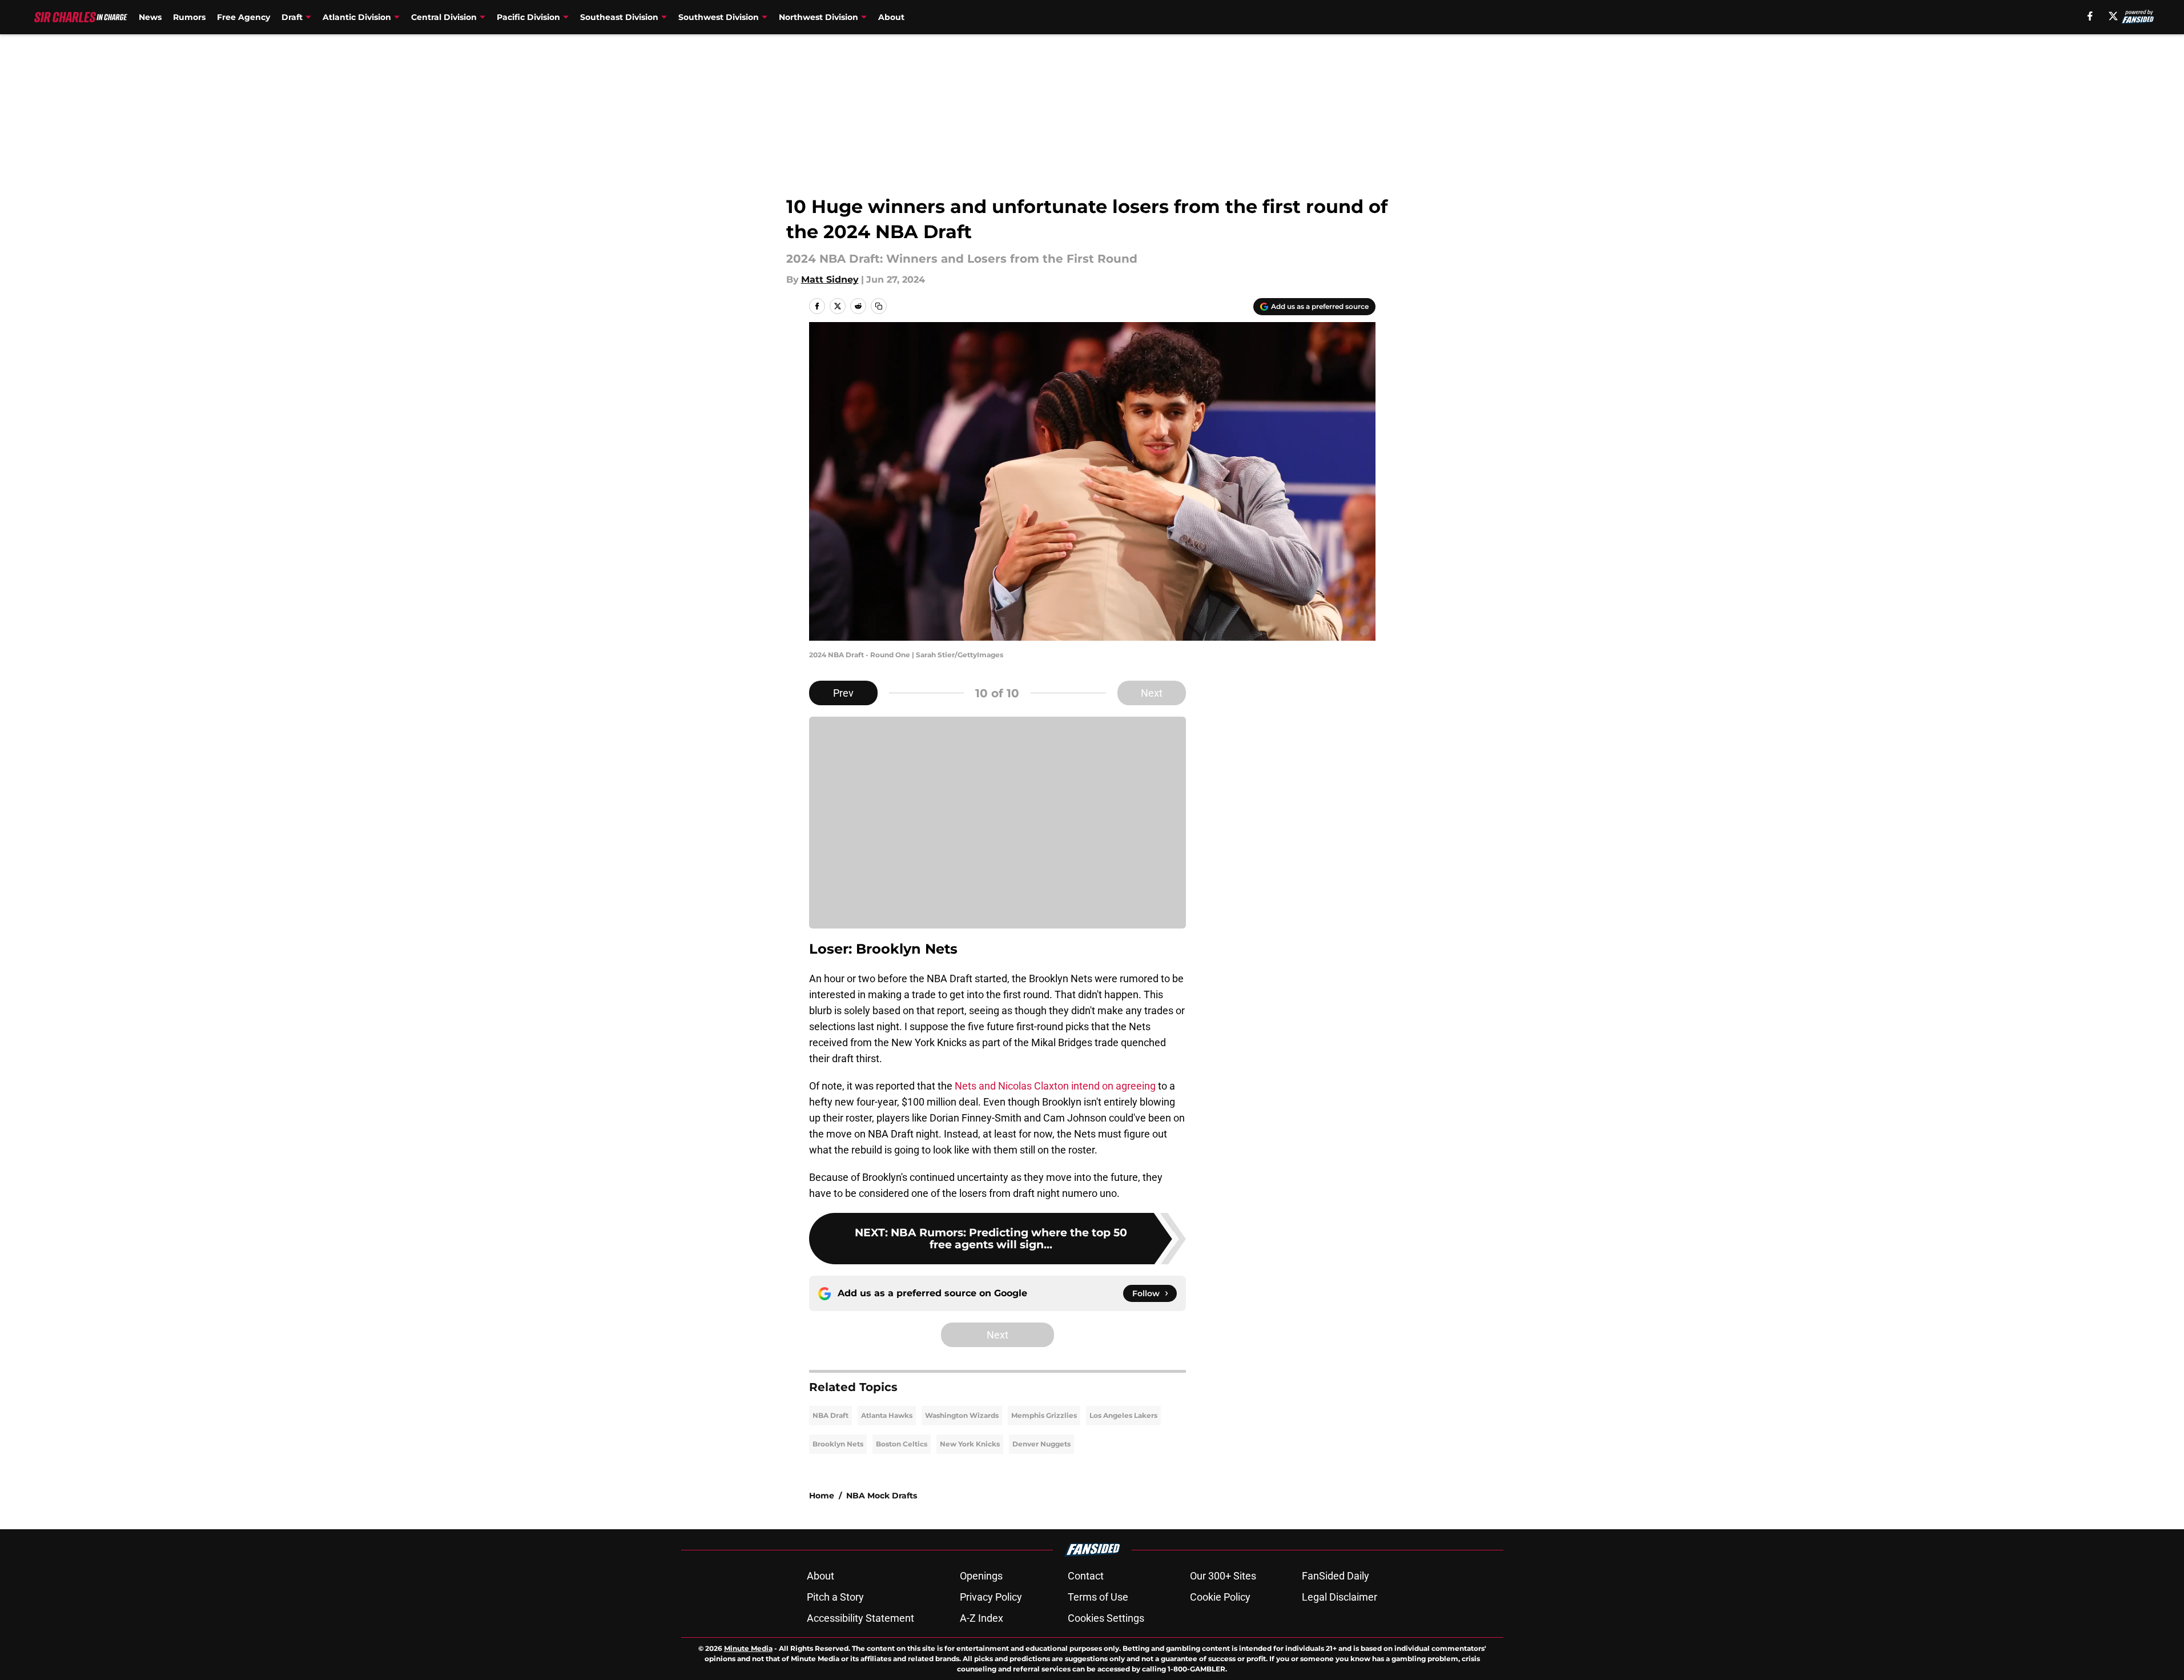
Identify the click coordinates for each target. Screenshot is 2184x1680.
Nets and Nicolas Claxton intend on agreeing (1055, 1086)
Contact (1086, 1576)
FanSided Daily (1336, 1576)
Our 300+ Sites (1223, 1576)
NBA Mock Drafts (882, 1496)
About (891, 17)
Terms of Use (1098, 1597)
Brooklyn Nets (838, 1444)
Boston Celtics (902, 1444)
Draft (292, 17)
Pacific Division (528, 17)
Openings (981, 1576)
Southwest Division (719, 17)
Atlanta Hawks (887, 1415)
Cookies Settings (1106, 1618)
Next (1152, 693)
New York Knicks (970, 1444)
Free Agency (244, 17)
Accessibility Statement (860, 1618)
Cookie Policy (1220, 1597)
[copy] (879, 306)
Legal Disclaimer (1340, 1597)
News (150, 17)
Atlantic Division (357, 17)
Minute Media (748, 1648)
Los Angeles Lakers (1123, 1415)
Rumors (189, 17)
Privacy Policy (991, 1597)
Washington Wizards (962, 1415)
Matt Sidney (830, 280)
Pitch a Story (835, 1597)
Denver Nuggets (1041, 1444)
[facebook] (2090, 16)
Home (822, 1496)
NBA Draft (830, 1415)
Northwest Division (819, 17)
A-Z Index (982, 1618)
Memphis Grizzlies (1044, 1415)
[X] (2113, 16)
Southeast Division (619, 17)
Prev (843, 693)
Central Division (444, 17)
